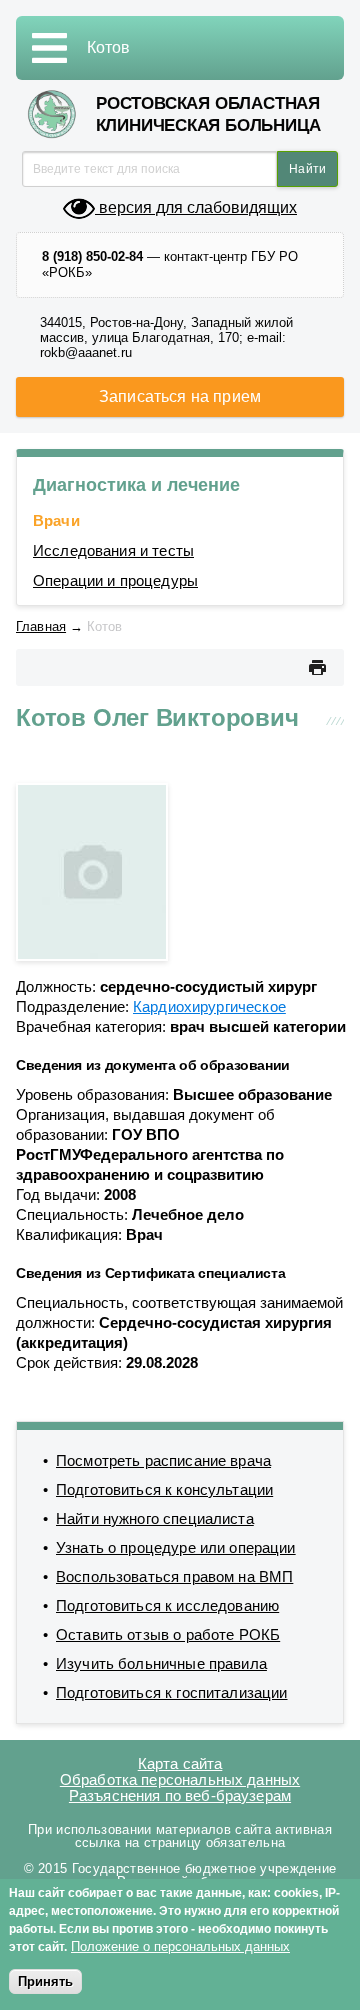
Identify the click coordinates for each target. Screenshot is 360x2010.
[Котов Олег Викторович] (92, 870)
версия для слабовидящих (196, 207)
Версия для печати (317, 667)
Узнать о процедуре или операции (176, 1547)
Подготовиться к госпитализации (172, 1692)
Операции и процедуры (115, 580)
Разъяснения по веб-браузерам (180, 1795)
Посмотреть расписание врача (163, 1460)
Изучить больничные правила (161, 1663)
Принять (45, 1981)
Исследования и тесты (113, 550)
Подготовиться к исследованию (167, 1605)
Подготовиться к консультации (164, 1489)
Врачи (56, 520)
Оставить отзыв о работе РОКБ (168, 1634)
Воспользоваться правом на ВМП (174, 1576)
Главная (41, 626)
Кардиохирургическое (209, 1006)
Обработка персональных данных (180, 1779)
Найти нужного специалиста (155, 1518)
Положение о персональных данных (180, 1946)
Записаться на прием (180, 396)
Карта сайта (180, 1763)
